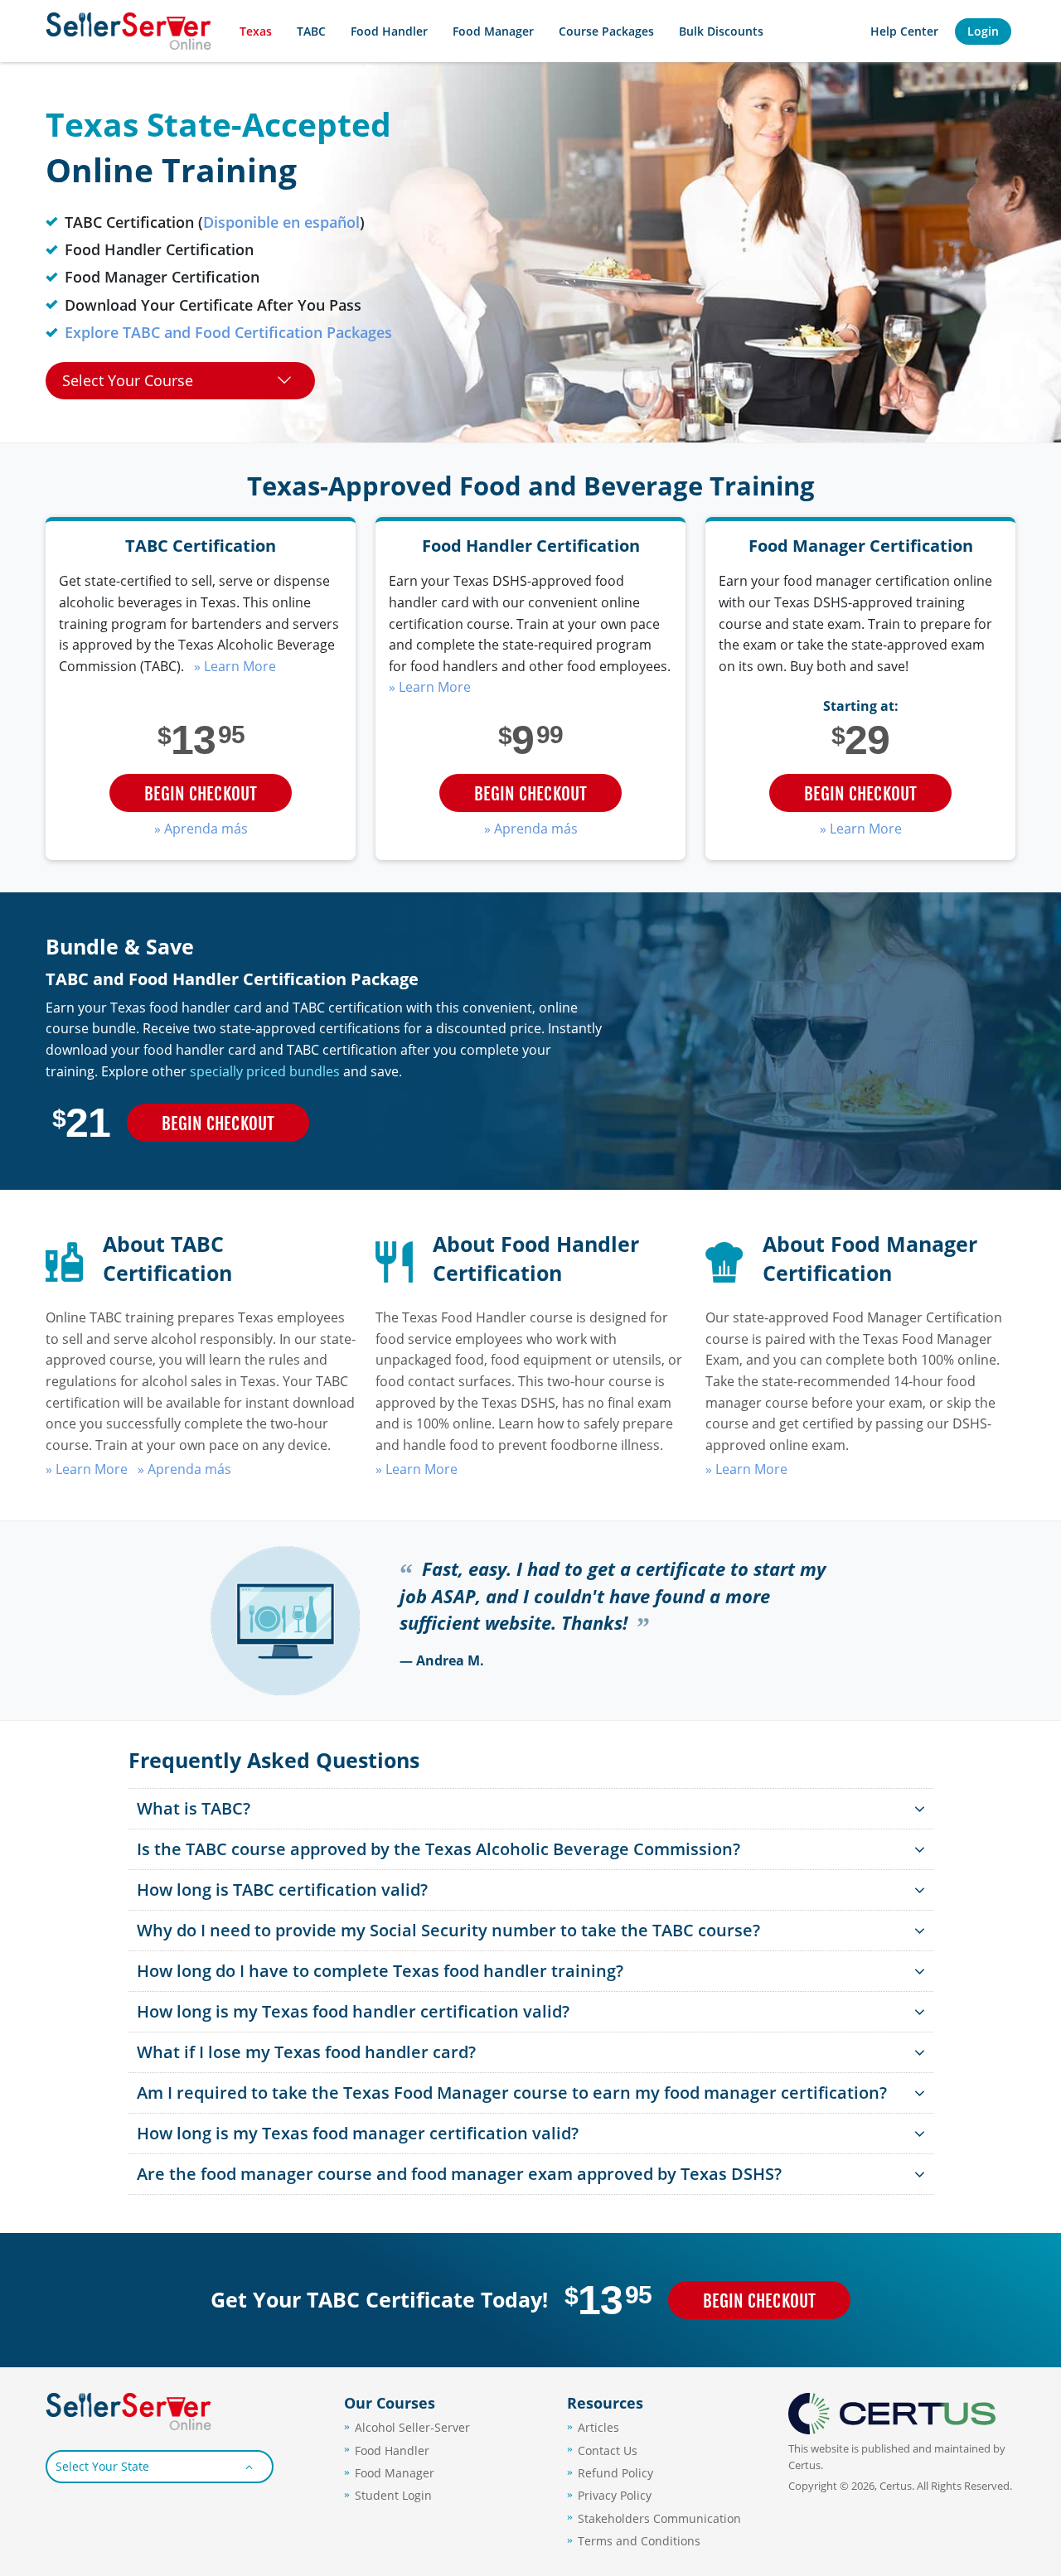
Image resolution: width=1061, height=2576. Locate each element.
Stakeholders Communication (659, 2518)
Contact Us (608, 2450)
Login (983, 31)
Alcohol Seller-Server (412, 2427)
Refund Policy (615, 2473)
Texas (256, 31)
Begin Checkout (201, 794)
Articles (598, 2427)
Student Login (393, 2495)
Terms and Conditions (639, 2541)
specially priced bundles (265, 1071)
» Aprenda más (201, 829)
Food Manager (493, 31)
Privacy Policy (615, 2495)
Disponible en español (281, 222)
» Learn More (235, 666)
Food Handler (392, 2450)
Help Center (904, 31)
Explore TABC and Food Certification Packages (228, 332)
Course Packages (606, 31)
